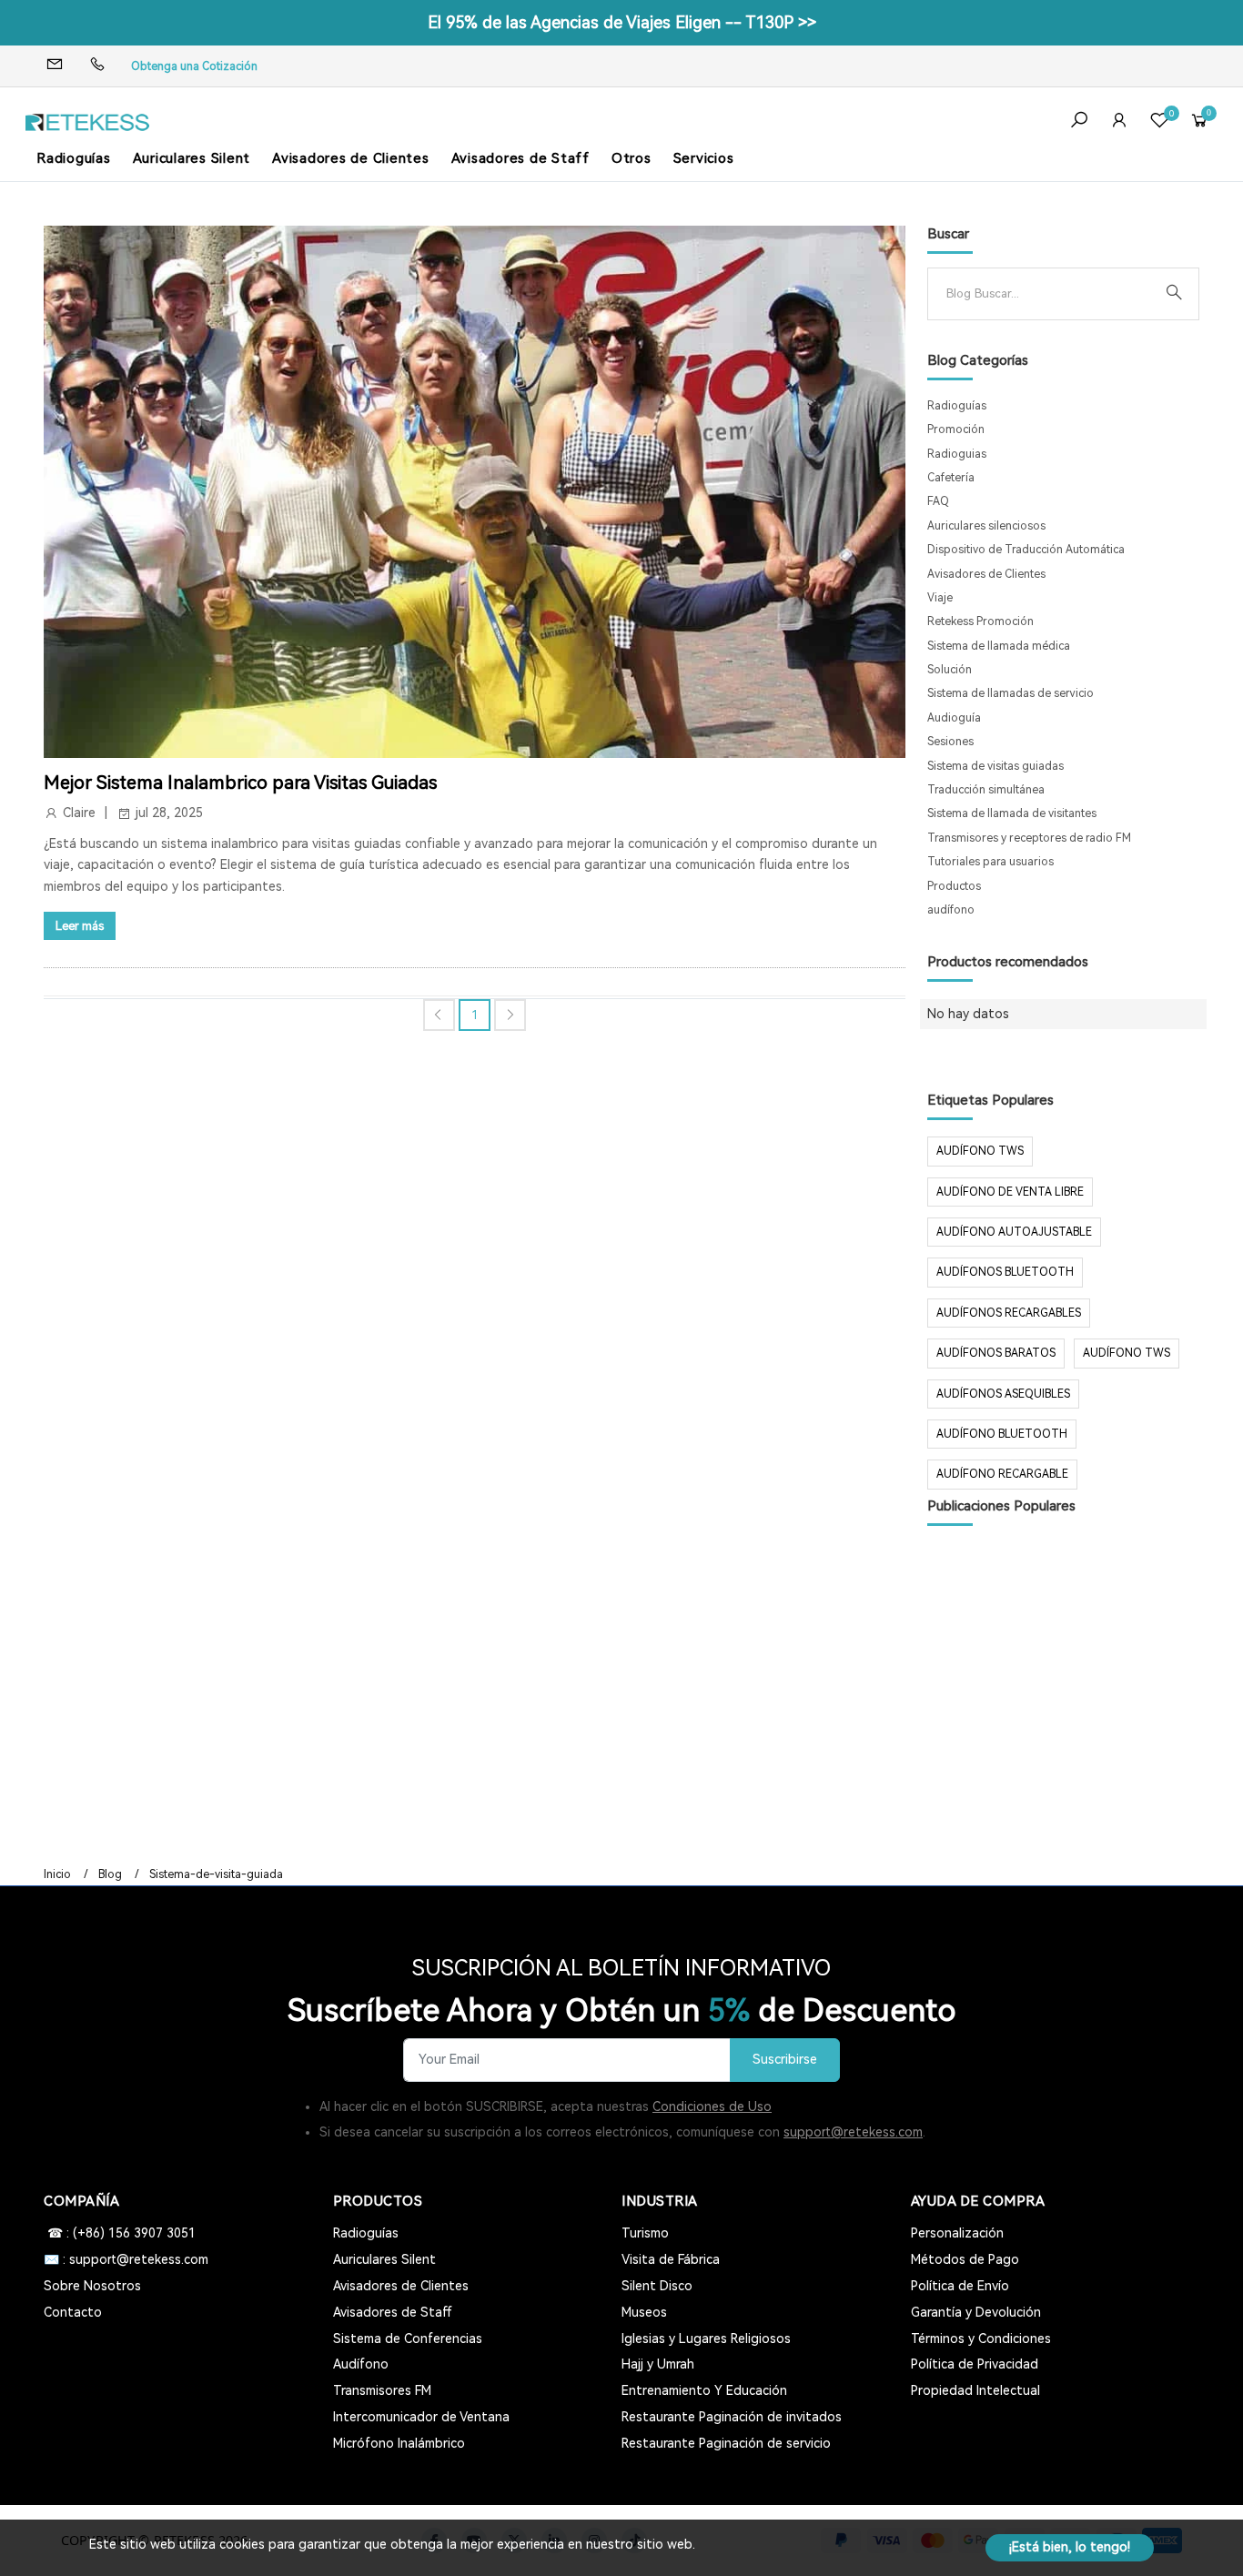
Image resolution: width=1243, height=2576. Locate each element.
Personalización (957, 2233)
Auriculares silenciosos (986, 526)
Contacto (73, 2312)
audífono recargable (1002, 1474)
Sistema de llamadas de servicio (1011, 693)
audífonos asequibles (1003, 1394)
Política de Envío (960, 2286)
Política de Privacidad (975, 2364)
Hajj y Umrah (658, 2364)
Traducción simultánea (986, 790)
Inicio (57, 1874)
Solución (950, 670)
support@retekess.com (853, 2132)
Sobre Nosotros (92, 2286)
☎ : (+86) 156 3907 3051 (120, 2233)
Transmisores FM (382, 2390)
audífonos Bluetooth (1005, 1272)
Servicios (704, 158)
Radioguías (74, 158)
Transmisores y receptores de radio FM (1029, 838)
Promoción (956, 429)
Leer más (80, 926)
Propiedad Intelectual (975, 2390)
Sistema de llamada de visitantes (1012, 813)
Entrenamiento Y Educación (704, 2390)
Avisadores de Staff (520, 158)
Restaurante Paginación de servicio (726, 2443)
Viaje (940, 598)
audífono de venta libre (1010, 1192)
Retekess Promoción (980, 621)
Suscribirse (785, 2060)
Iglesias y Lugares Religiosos (706, 2339)
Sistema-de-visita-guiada (216, 1874)
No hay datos (968, 1014)
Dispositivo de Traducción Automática (1026, 550)
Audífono (361, 2364)
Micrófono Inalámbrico (399, 2443)
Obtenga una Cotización (194, 66)
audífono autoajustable (1014, 1232)
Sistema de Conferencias (408, 2339)
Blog (110, 1874)
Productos (954, 886)
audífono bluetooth (1002, 1434)
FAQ (938, 501)
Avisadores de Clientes (351, 158)
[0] (1159, 122)
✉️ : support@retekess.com (126, 2259)
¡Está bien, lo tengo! (1070, 2547)
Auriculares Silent (192, 158)
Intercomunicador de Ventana (421, 2417)
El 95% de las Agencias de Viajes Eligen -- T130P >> (622, 22)
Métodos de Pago (965, 2259)
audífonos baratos (996, 1353)
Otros (632, 158)
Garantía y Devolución (976, 2312)
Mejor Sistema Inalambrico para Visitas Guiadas (240, 783)
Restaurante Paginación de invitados (732, 2417)
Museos (644, 2312)
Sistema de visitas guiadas (995, 766)
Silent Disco (657, 2286)
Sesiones (950, 742)
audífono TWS (980, 1151)
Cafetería (951, 478)
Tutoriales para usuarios (990, 862)
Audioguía (954, 718)
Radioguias (957, 454)
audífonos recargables (1009, 1313)
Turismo (645, 2233)
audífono (951, 910)
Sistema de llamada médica (999, 646)
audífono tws (1127, 1353)
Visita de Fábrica (671, 2259)
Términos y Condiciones (981, 2339)
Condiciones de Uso (712, 2106)
